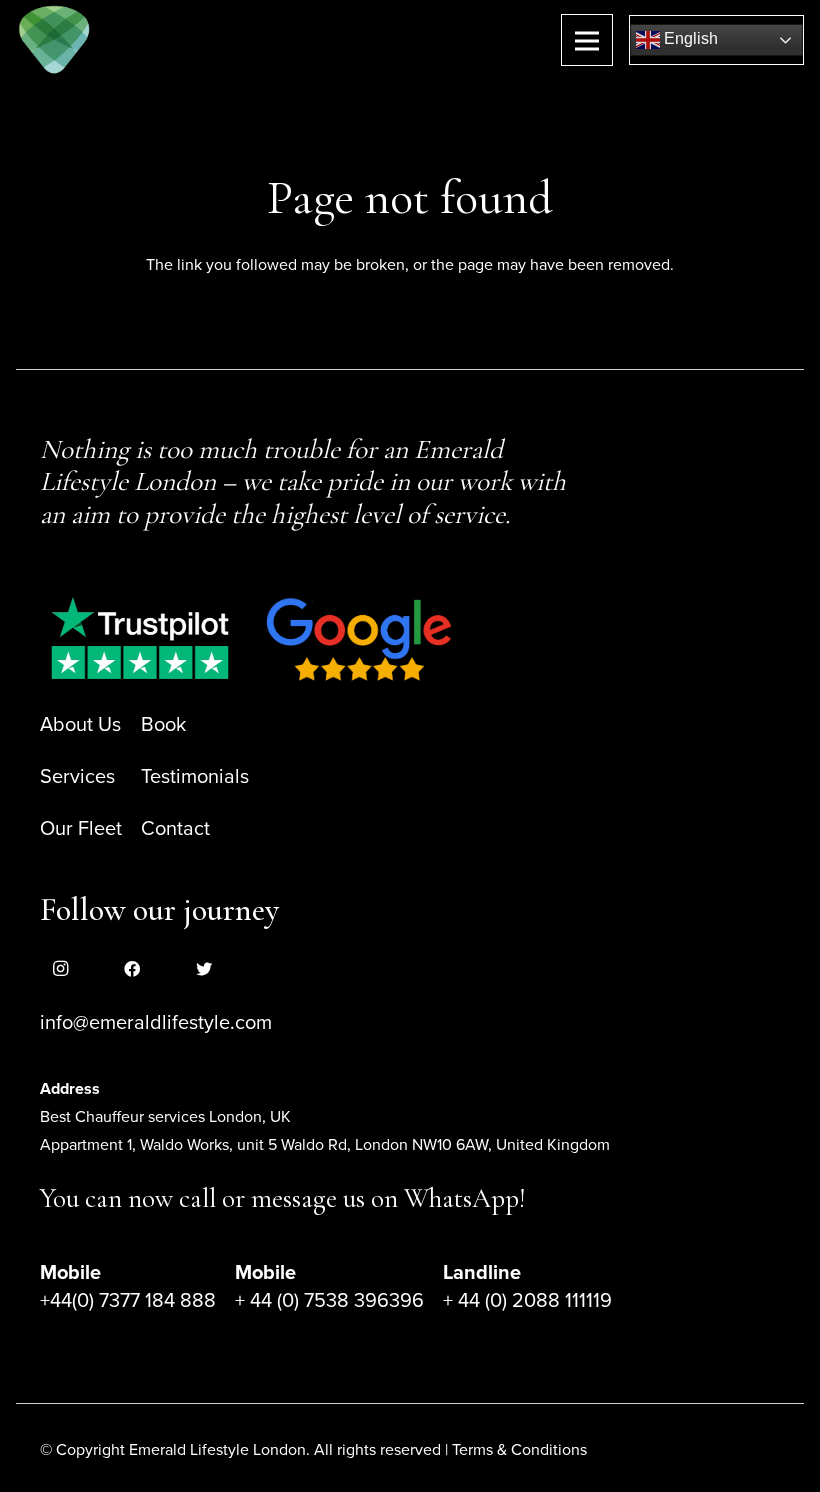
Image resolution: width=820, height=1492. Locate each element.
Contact (175, 829)
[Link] (54, 40)
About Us (80, 725)
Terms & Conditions (519, 1450)
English (689, 38)
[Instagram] (60, 969)
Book (163, 725)
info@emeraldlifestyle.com (156, 1023)
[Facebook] (132, 969)
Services (77, 777)
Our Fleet (81, 829)
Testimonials (195, 777)
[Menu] (587, 40)
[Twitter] (204, 969)
